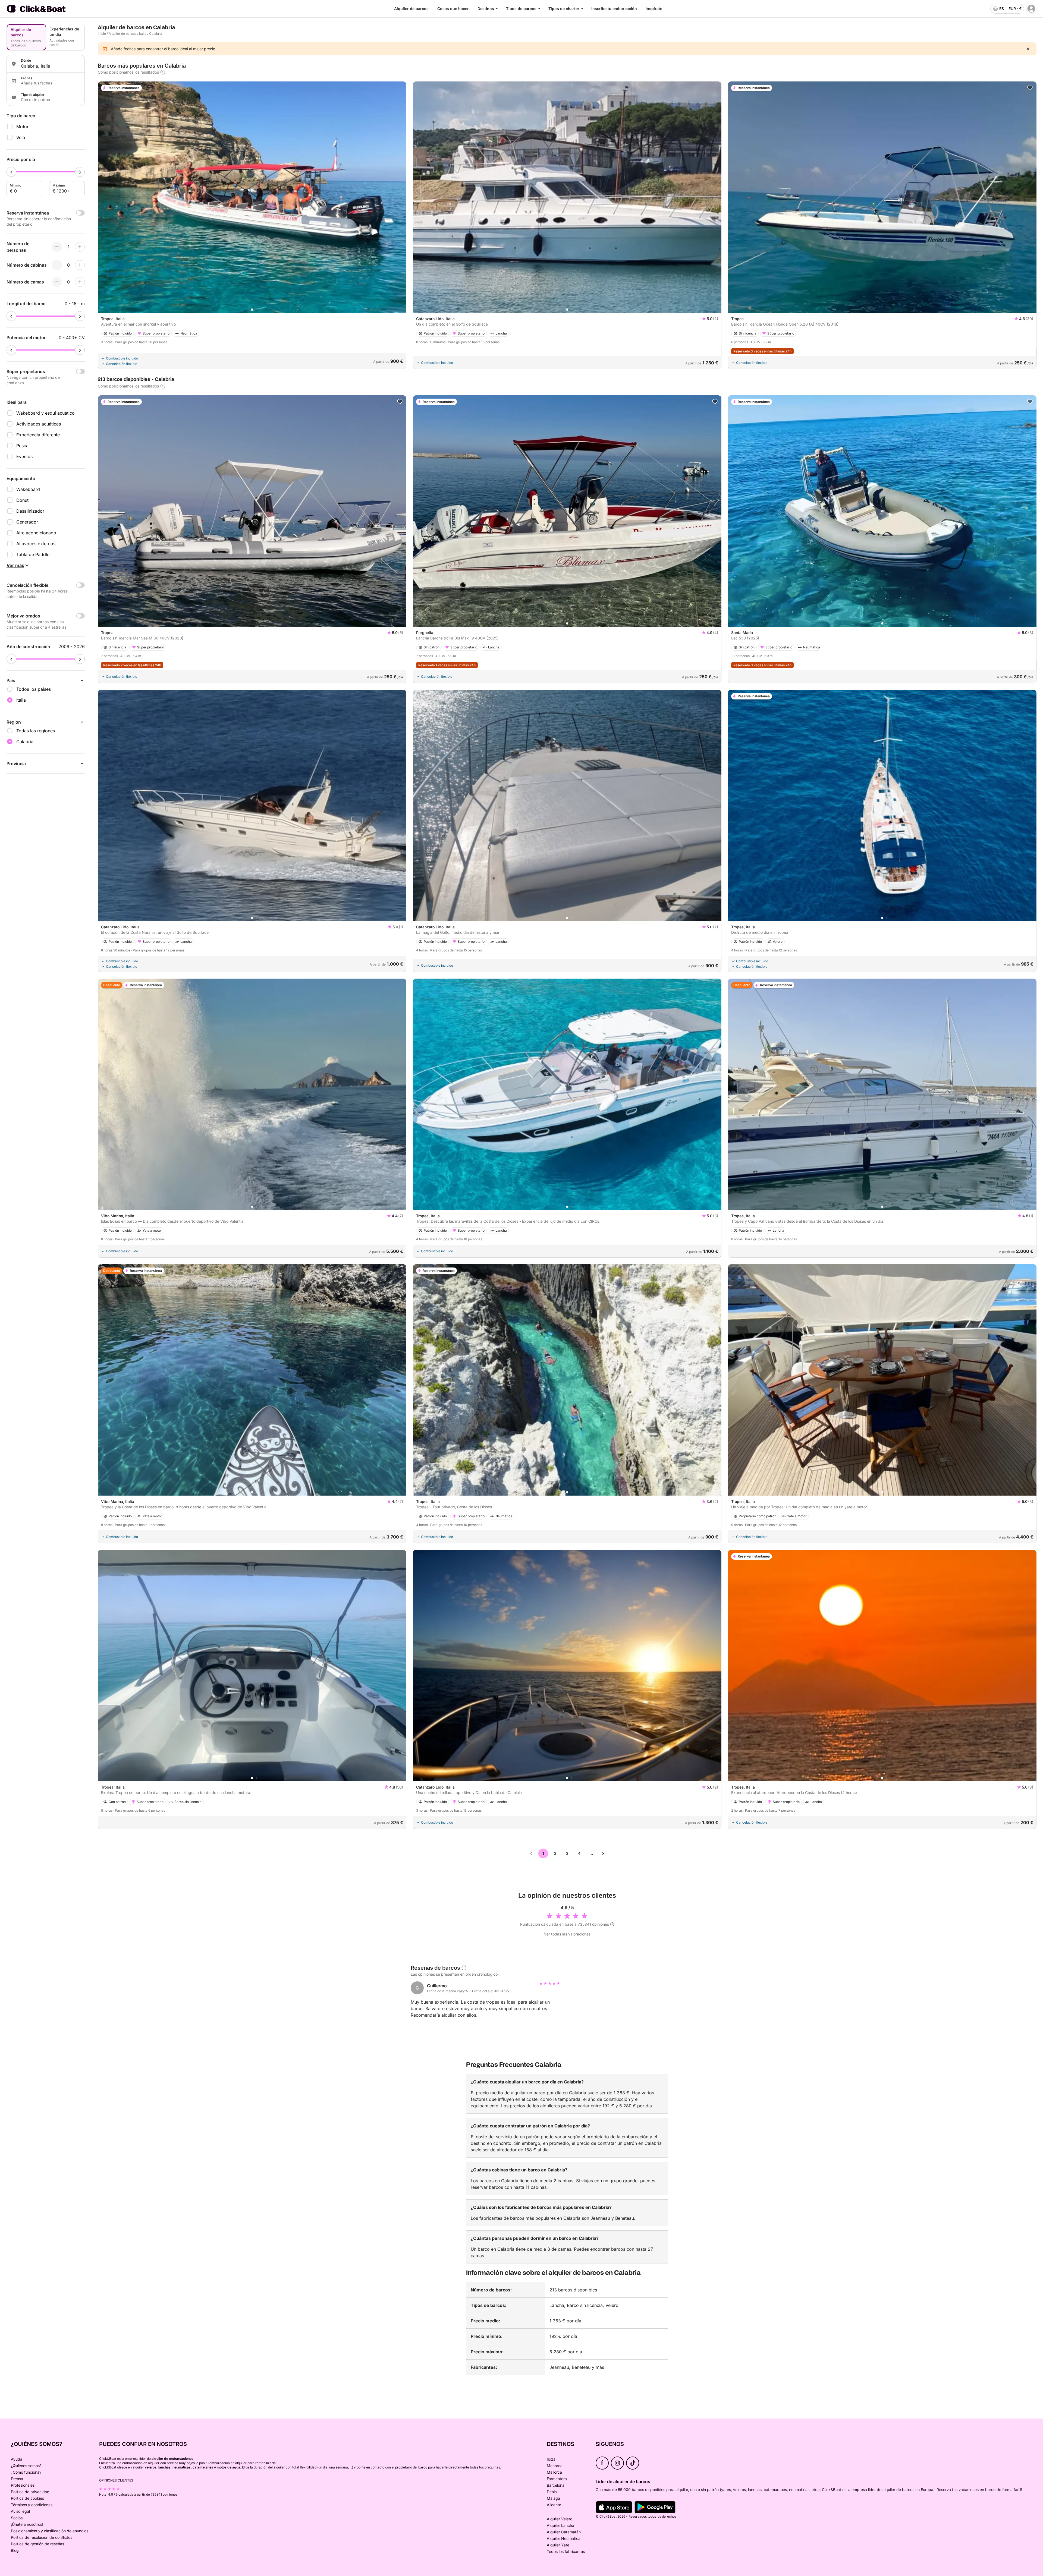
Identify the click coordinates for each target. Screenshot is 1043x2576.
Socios (17, 2518)
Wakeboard (28, 489)
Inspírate (654, 9)
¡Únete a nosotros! (27, 2524)
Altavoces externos (36, 544)
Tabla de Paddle (33, 554)
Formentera (557, 2479)
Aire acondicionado (36, 533)
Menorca (555, 2466)
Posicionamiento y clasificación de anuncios (50, 2531)
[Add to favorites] (1030, 88)
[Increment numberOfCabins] (80, 265)
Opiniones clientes (116, 2480)
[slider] (11, 172)
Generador (27, 522)
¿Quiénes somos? (26, 2466)
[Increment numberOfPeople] (80, 247)
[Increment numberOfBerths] (80, 282)
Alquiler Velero (560, 2519)
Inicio (102, 34)
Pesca (22, 446)
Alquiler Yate (558, 2545)
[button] (252, 310)
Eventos (24, 456)
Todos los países (34, 689)
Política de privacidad (30, 2492)
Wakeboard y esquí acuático (45, 413)
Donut (22, 500)
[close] (1028, 49)
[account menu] (1031, 9)
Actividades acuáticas (39, 424)
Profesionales (23, 2485)
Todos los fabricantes (566, 2551)
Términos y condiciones (32, 2505)
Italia (143, 34)
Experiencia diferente (38, 435)
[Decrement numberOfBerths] (57, 282)
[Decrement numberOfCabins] (57, 265)
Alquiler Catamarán (564, 2532)
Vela (21, 137)
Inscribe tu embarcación (614, 9)
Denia (552, 2492)
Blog (15, 2550)
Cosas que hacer (453, 9)
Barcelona (556, 2485)
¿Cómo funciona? (26, 2472)
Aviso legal (20, 2511)
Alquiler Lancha (560, 2525)
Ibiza (551, 2459)
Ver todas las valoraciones (567, 1934)
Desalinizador (30, 511)
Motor (22, 127)
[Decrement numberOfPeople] (57, 247)
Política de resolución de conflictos (42, 2537)
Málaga (553, 2498)
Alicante (554, 2505)
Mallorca (554, 2472)
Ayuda (17, 2459)
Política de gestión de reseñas (37, 2544)
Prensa (17, 2479)
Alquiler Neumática (564, 2538)
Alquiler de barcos (411, 9)
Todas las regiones (36, 731)
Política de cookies (27, 2498)
